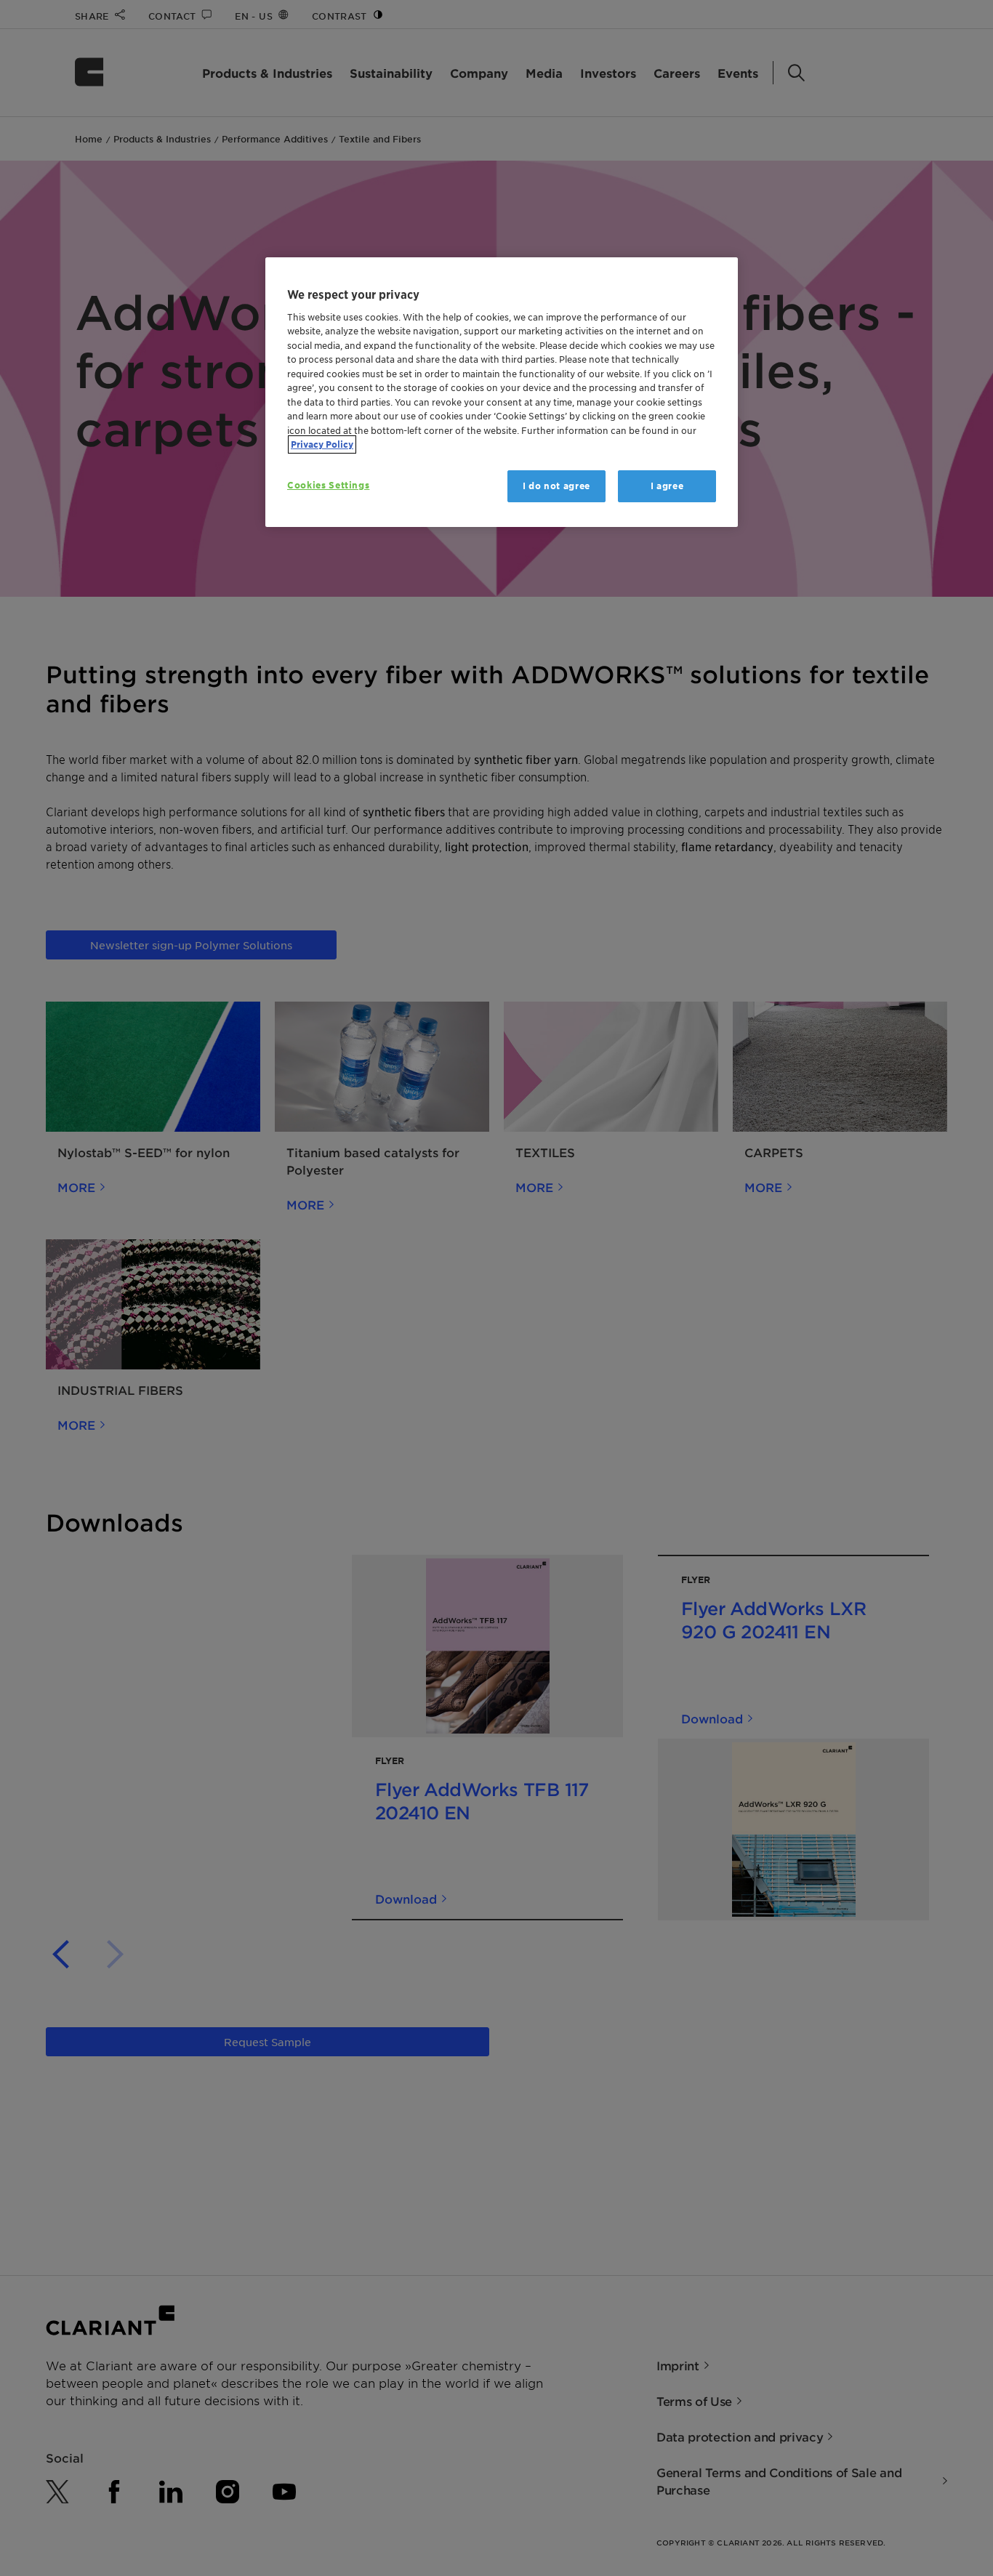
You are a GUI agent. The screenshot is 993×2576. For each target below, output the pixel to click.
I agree (667, 486)
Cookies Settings (328, 485)
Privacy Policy (322, 444)
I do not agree (556, 486)
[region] (502, 392)
